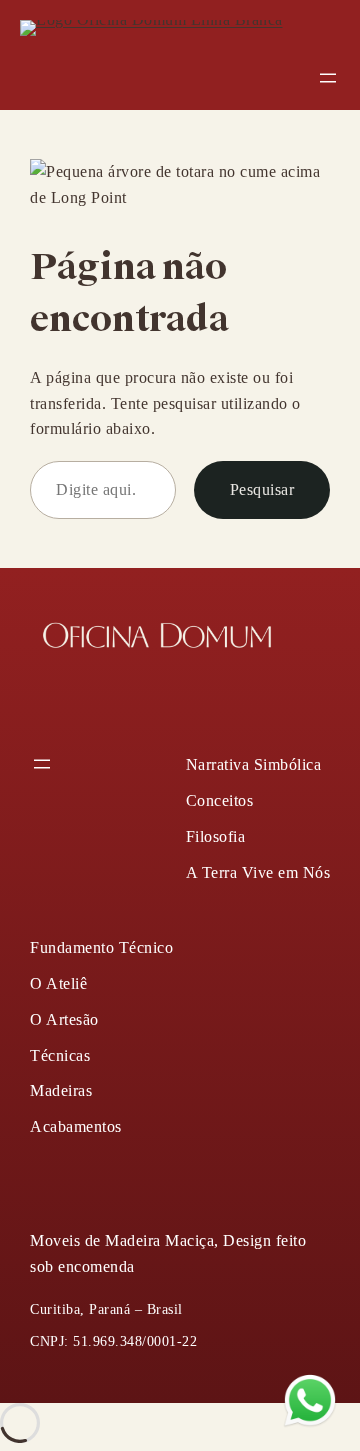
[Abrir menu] (328, 78)
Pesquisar (262, 489)
